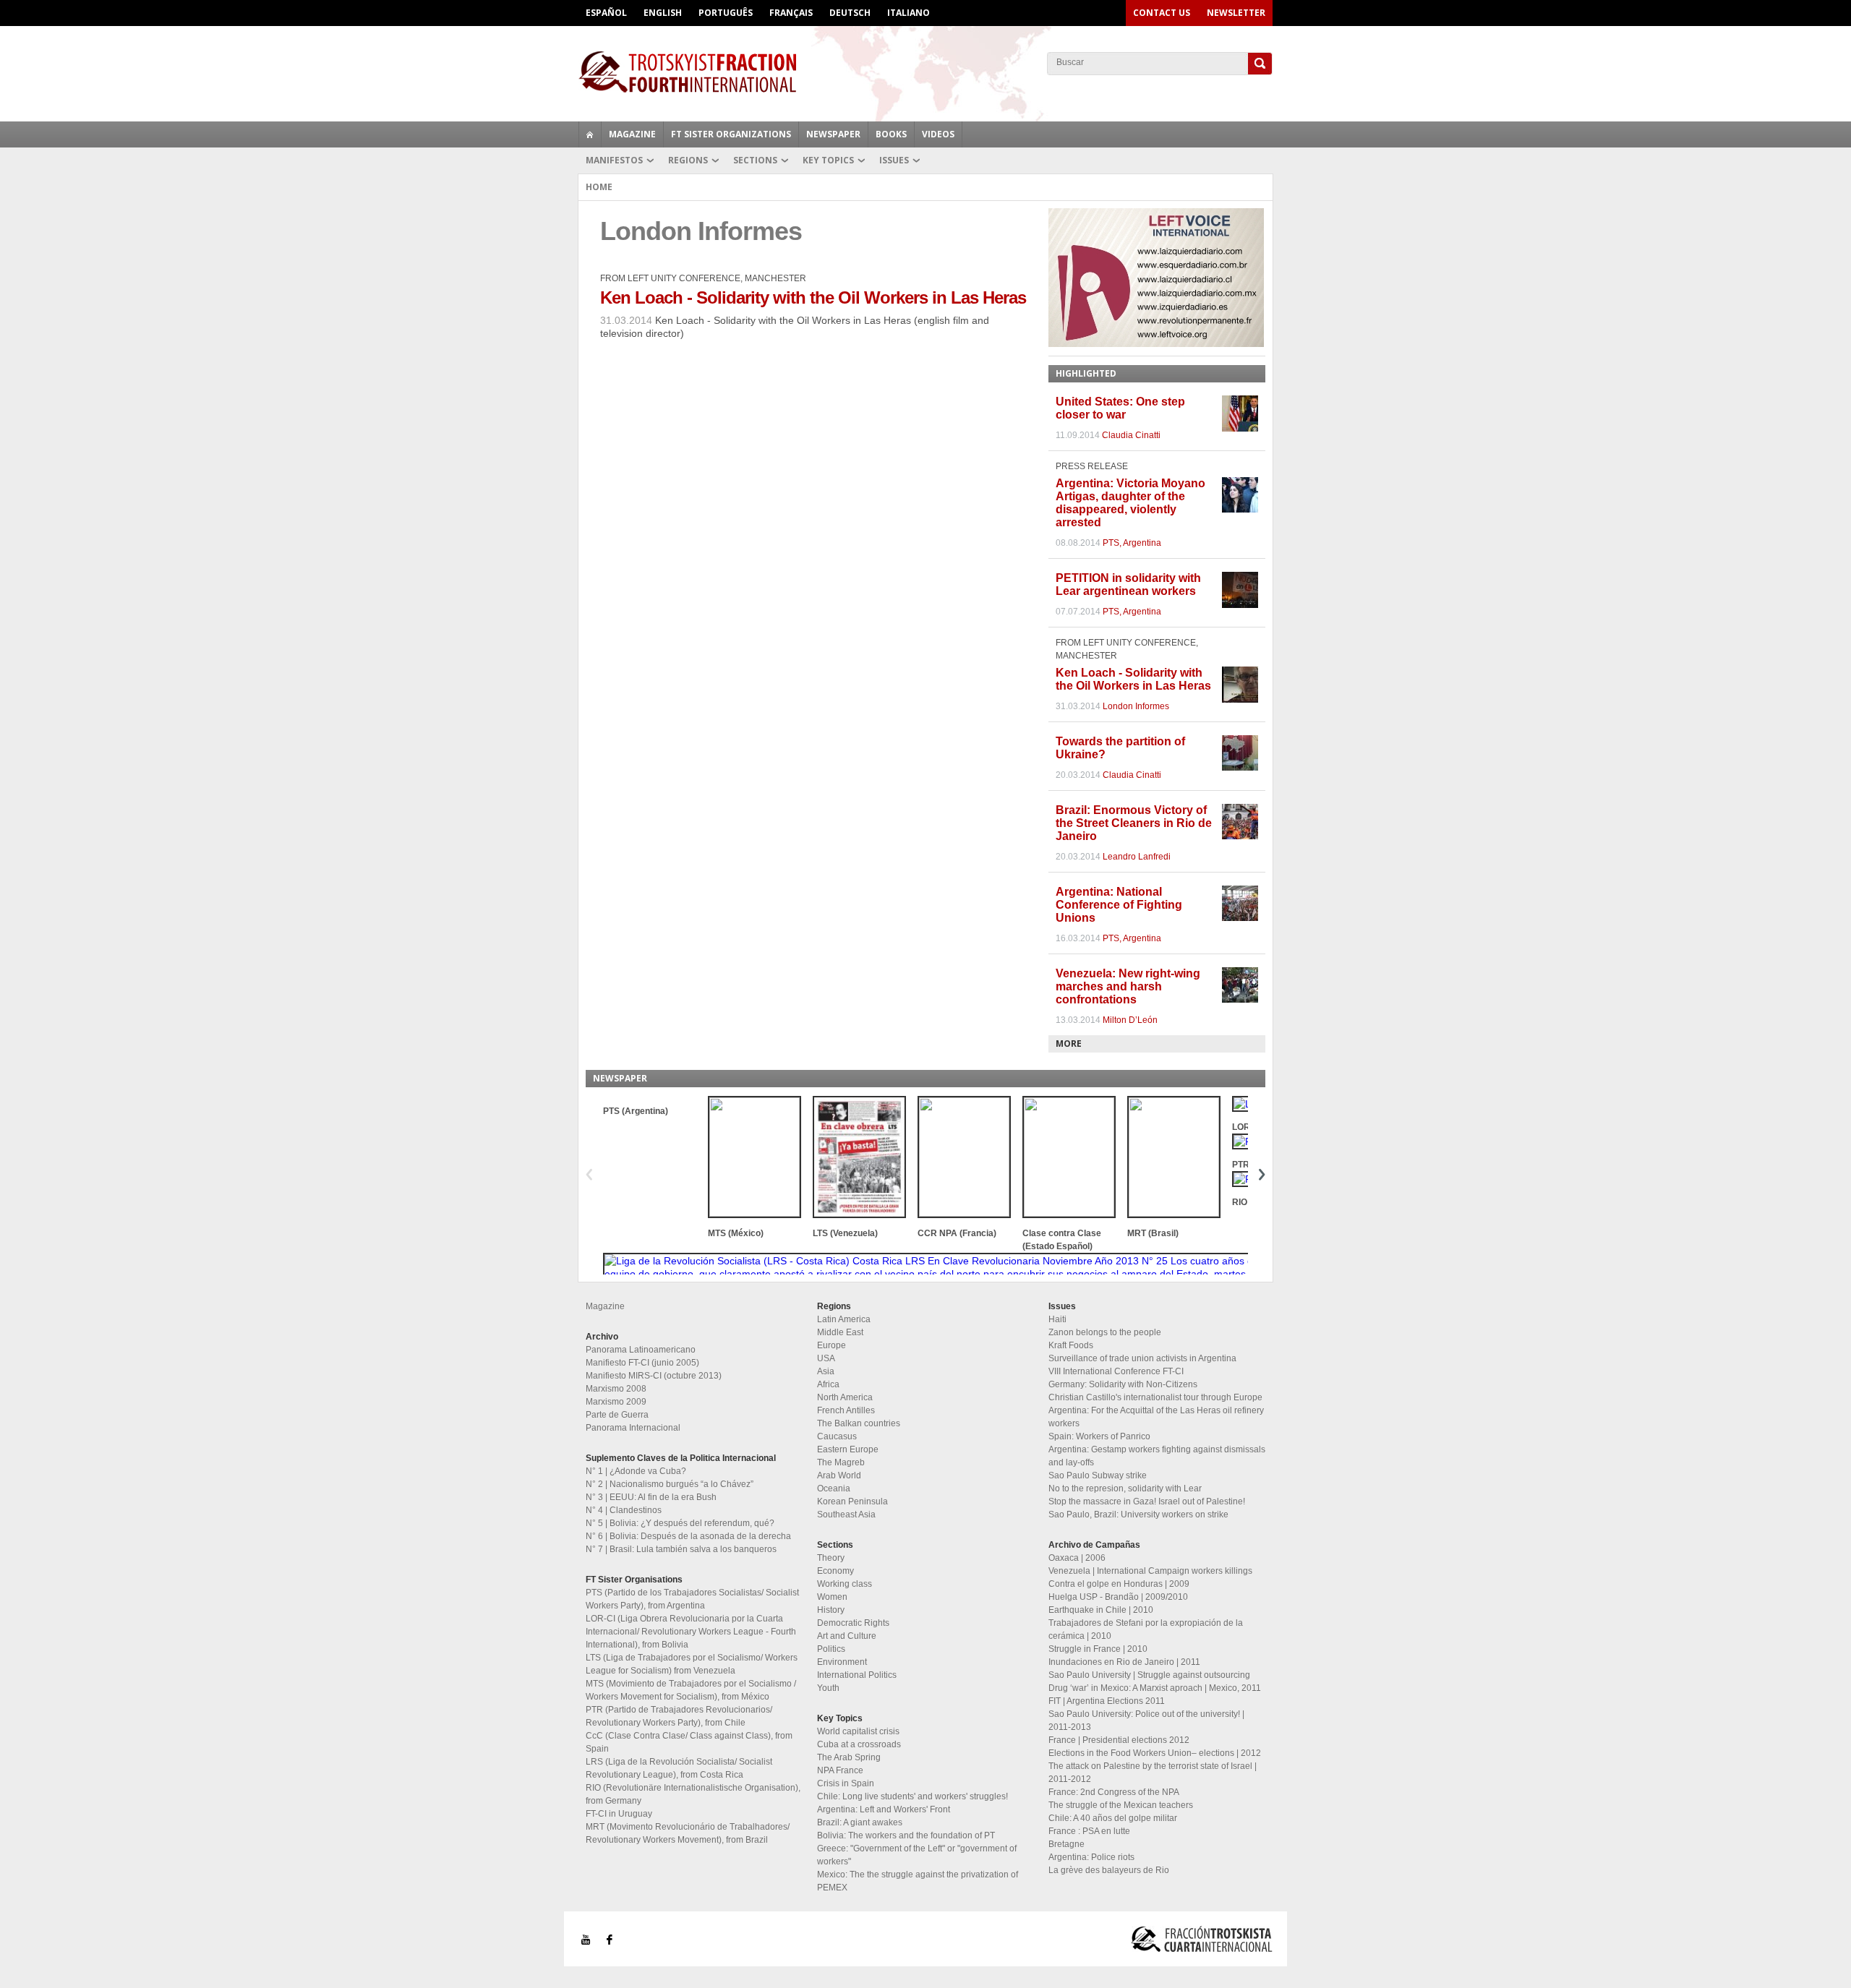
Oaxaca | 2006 (1077, 1558)
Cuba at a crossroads (859, 1744)
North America (845, 1397)
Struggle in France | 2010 (1098, 1649)
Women (832, 1597)
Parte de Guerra (617, 1415)
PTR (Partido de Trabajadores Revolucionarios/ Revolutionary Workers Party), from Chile (679, 1716)
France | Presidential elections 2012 (1119, 1740)
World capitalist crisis (858, 1731)
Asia (826, 1371)
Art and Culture (847, 1636)
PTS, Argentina (1132, 543)
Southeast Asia (846, 1514)
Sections (755, 160)
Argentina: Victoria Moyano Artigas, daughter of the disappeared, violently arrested (1130, 503)
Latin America (844, 1319)
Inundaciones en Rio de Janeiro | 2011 (1124, 1662)
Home (599, 187)
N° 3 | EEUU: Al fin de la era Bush (651, 1497)
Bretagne (1066, 1844)
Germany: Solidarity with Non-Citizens (1123, 1384)
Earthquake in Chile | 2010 (1101, 1610)
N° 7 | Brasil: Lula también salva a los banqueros (681, 1549)
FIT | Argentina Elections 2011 (1107, 1701)
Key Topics (828, 160)
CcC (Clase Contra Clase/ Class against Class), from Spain (689, 1742)
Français (791, 13)
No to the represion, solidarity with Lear (1125, 1488)
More (1069, 1044)
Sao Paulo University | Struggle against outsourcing (1149, 1675)
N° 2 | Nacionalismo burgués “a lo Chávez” (670, 1484)
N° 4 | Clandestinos (624, 1510)
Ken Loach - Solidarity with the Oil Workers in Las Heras (813, 297)
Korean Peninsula (852, 1501)
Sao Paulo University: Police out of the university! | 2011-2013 (1146, 1721)
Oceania (834, 1488)
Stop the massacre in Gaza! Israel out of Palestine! (1147, 1501)
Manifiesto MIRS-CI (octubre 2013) (654, 1376)
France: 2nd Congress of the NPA (1114, 1792)
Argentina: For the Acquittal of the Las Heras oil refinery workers (1156, 1417)
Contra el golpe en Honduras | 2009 (1119, 1584)
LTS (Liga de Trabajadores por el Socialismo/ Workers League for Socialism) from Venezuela (692, 1664)
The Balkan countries (859, 1423)
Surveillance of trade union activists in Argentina (1142, 1358)
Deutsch (850, 13)
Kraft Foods (1071, 1345)
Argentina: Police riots (1091, 1857)
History (831, 1610)
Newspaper (833, 134)
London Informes (1136, 706)
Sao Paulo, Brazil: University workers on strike (1138, 1514)
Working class (845, 1584)
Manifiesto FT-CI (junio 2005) (642, 1363)
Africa (828, 1384)
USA (826, 1358)
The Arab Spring (849, 1757)
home (590, 134)
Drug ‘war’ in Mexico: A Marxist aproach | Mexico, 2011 (1155, 1688)
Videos (938, 134)
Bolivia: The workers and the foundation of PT (906, 1835)
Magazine (632, 134)
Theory (831, 1558)
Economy (835, 1571)
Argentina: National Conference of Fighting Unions (1119, 905)
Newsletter (1236, 13)
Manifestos (614, 160)
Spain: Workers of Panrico (1099, 1436)
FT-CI (925, 72)
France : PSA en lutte (1089, 1831)
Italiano (909, 13)
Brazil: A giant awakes (860, 1822)
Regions (688, 160)
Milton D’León (1130, 1020)
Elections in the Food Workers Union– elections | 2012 (1155, 1753)
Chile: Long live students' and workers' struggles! (912, 1796)
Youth (828, 1688)
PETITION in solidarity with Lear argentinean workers (1128, 584)
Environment (842, 1662)
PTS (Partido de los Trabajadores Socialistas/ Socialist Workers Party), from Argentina (692, 1599)
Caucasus (837, 1436)
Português (726, 13)
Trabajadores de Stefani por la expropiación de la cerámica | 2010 (1146, 1629)
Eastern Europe (848, 1449)
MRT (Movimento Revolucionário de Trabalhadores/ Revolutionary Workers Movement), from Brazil (688, 1833)
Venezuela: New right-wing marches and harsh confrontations (1128, 986)
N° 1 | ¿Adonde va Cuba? (636, 1471)
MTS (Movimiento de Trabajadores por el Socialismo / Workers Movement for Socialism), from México (691, 1690)
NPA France (840, 1770)
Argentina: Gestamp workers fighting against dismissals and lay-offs (1157, 1456)
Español (606, 13)
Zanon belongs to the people (1105, 1332)
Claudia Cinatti (1131, 435)
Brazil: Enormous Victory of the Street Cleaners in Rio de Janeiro (1134, 823)
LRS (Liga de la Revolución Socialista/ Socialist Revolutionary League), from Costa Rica (679, 1768)
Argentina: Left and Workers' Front (884, 1809)
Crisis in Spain (846, 1783)
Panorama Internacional (633, 1428)
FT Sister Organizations (731, 134)
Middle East (840, 1332)
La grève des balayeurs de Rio (1109, 1870)
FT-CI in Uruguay (619, 1814)
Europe (832, 1345)
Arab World (839, 1475)
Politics (831, 1649)
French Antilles (846, 1410)
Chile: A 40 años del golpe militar (1113, 1818)
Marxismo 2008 (616, 1389)
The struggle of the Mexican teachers (1121, 1805)
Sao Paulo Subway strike (1098, 1475)
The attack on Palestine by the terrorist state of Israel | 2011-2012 (1153, 1773)
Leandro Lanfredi (1137, 857)
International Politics (857, 1675)
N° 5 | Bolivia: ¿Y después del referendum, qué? (680, 1523)
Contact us (1162, 13)
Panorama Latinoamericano (641, 1350)
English (663, 13)
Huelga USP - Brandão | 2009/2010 (1118, 1597)
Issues (894, 160)
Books (891, 134)
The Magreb (841, 1462)
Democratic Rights (853, 1623)
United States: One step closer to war (1120, 408)
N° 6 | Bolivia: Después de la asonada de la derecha (688, 1536)
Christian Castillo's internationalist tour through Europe (1155, 1397)
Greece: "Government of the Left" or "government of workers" (917, 1855)
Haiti (1057, 1319)
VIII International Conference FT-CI (1116, 1371)
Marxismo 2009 (616, 1402)
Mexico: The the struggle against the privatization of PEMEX (918, 1881)
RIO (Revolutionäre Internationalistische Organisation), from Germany (693, 1794)
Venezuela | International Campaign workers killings (1150, 1571)
